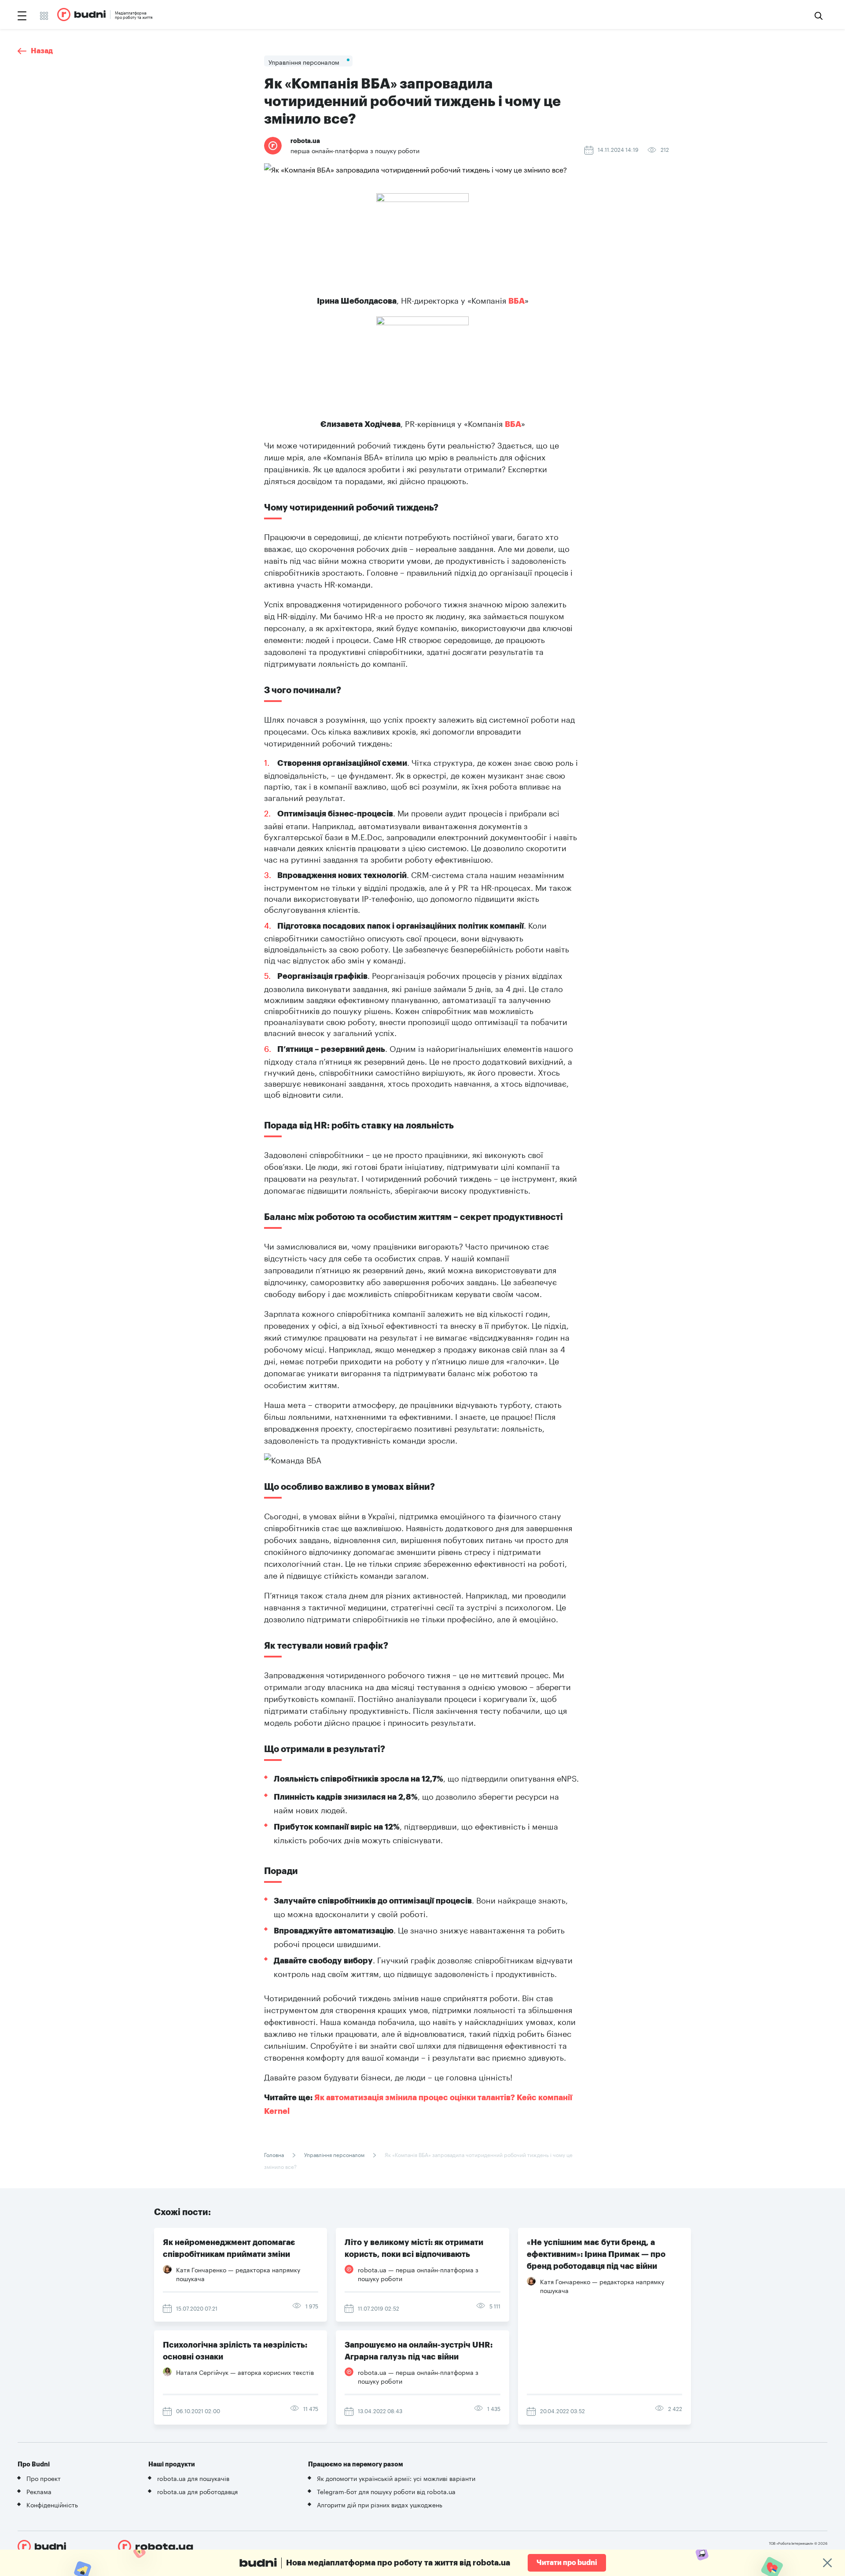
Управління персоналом (334, 2154)
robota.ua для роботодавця (197, 2491)
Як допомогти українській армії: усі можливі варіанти (396, 2478)
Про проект (44, 2478)
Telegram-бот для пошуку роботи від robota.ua (386, 2491)
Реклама (39, 2491)
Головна (275, 2154)
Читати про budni (567, 2563)
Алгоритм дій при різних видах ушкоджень (380, 2504)
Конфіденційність (52, 2504)
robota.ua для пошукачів (193, 2478)
